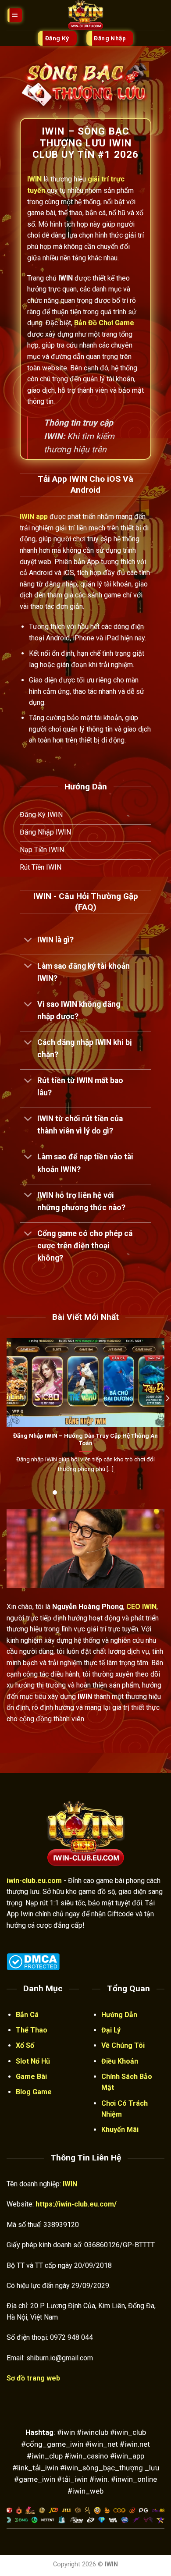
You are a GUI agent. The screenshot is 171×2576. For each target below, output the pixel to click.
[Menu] (15, 16)
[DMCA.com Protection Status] (33, 1961)
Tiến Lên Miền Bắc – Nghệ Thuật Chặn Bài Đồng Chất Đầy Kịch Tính (88, 1439)
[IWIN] (85, 15)
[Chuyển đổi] (28, 941)
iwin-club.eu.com (34, 1881)
